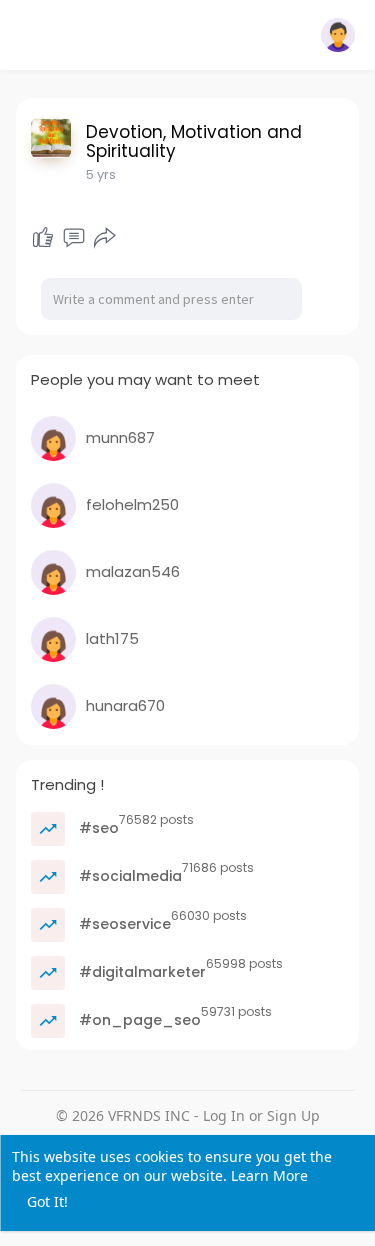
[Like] (43, 238)
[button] (338, 35)
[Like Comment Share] (74, 238)
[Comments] (74, 238)
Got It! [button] (47, 1201)
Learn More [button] (269, 1175)
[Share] (105, 238)
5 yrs (101, 174)
